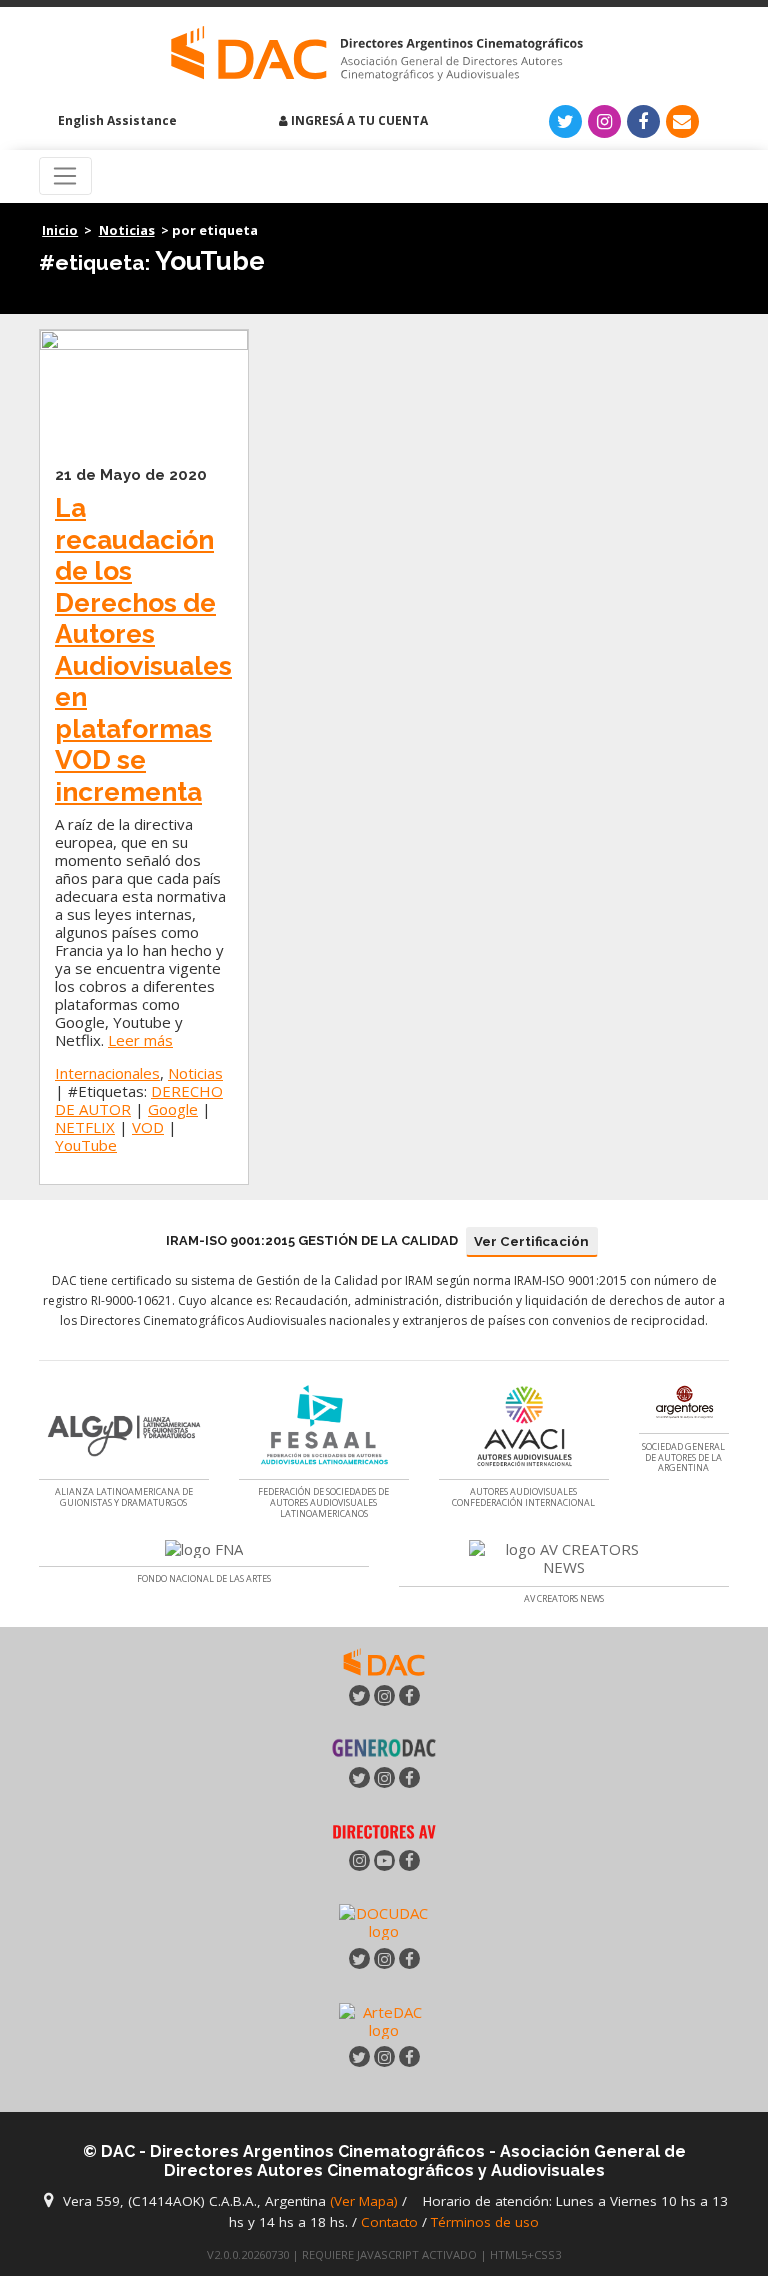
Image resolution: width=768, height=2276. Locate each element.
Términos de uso (485, 2222)
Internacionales (107, 1073)
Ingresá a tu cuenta (358, 120)
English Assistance (116, 120)
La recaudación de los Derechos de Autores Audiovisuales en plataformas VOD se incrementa (143, 649)
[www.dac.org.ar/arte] (384, 2019)
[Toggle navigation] (65, 176)
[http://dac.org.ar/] (376, 54)
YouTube (86, 1145)
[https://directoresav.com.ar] (384, 1830)
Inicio (60, 230)
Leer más (140, 1040)
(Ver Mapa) (366, 2201)
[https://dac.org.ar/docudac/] (384, 1921)
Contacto (389, 2222)
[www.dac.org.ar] (384, 1660)
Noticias (127, 230)
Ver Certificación (531, 1241)
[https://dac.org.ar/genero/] (384, 1747)
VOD (148, 1127)
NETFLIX (85, 1127)
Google (173, 1109)
